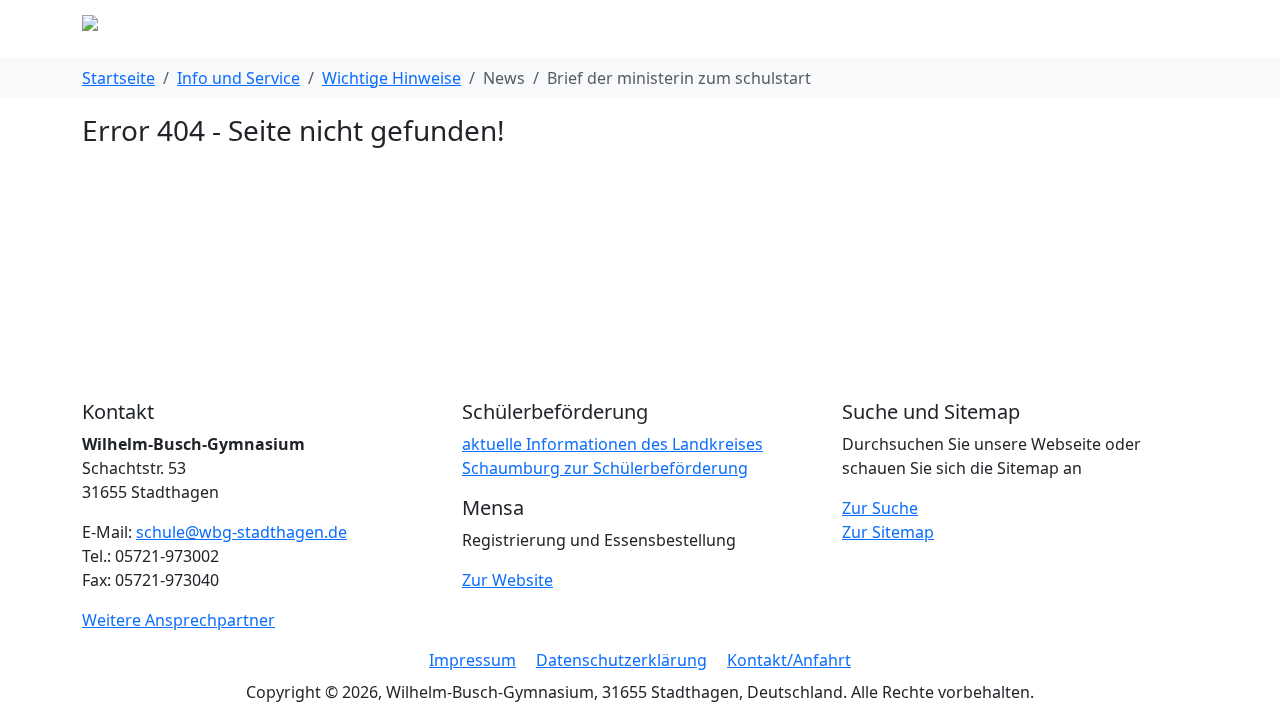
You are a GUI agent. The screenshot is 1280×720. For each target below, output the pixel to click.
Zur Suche (880, 508)
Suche (1085, 29)
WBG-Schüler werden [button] (953, 29)
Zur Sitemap (888, 532)
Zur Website (507, 580)
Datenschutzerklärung (621, 660)
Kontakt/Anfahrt (789, 660)
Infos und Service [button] (580, 29)
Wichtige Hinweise (391, 78)
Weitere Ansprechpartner (178, 620)
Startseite (118, 78)
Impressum (472, 660)
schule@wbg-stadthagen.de (241, 532)
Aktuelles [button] (254, 29)
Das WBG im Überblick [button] (402, 29)
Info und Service (238, 78)
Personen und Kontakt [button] (759, 29)
